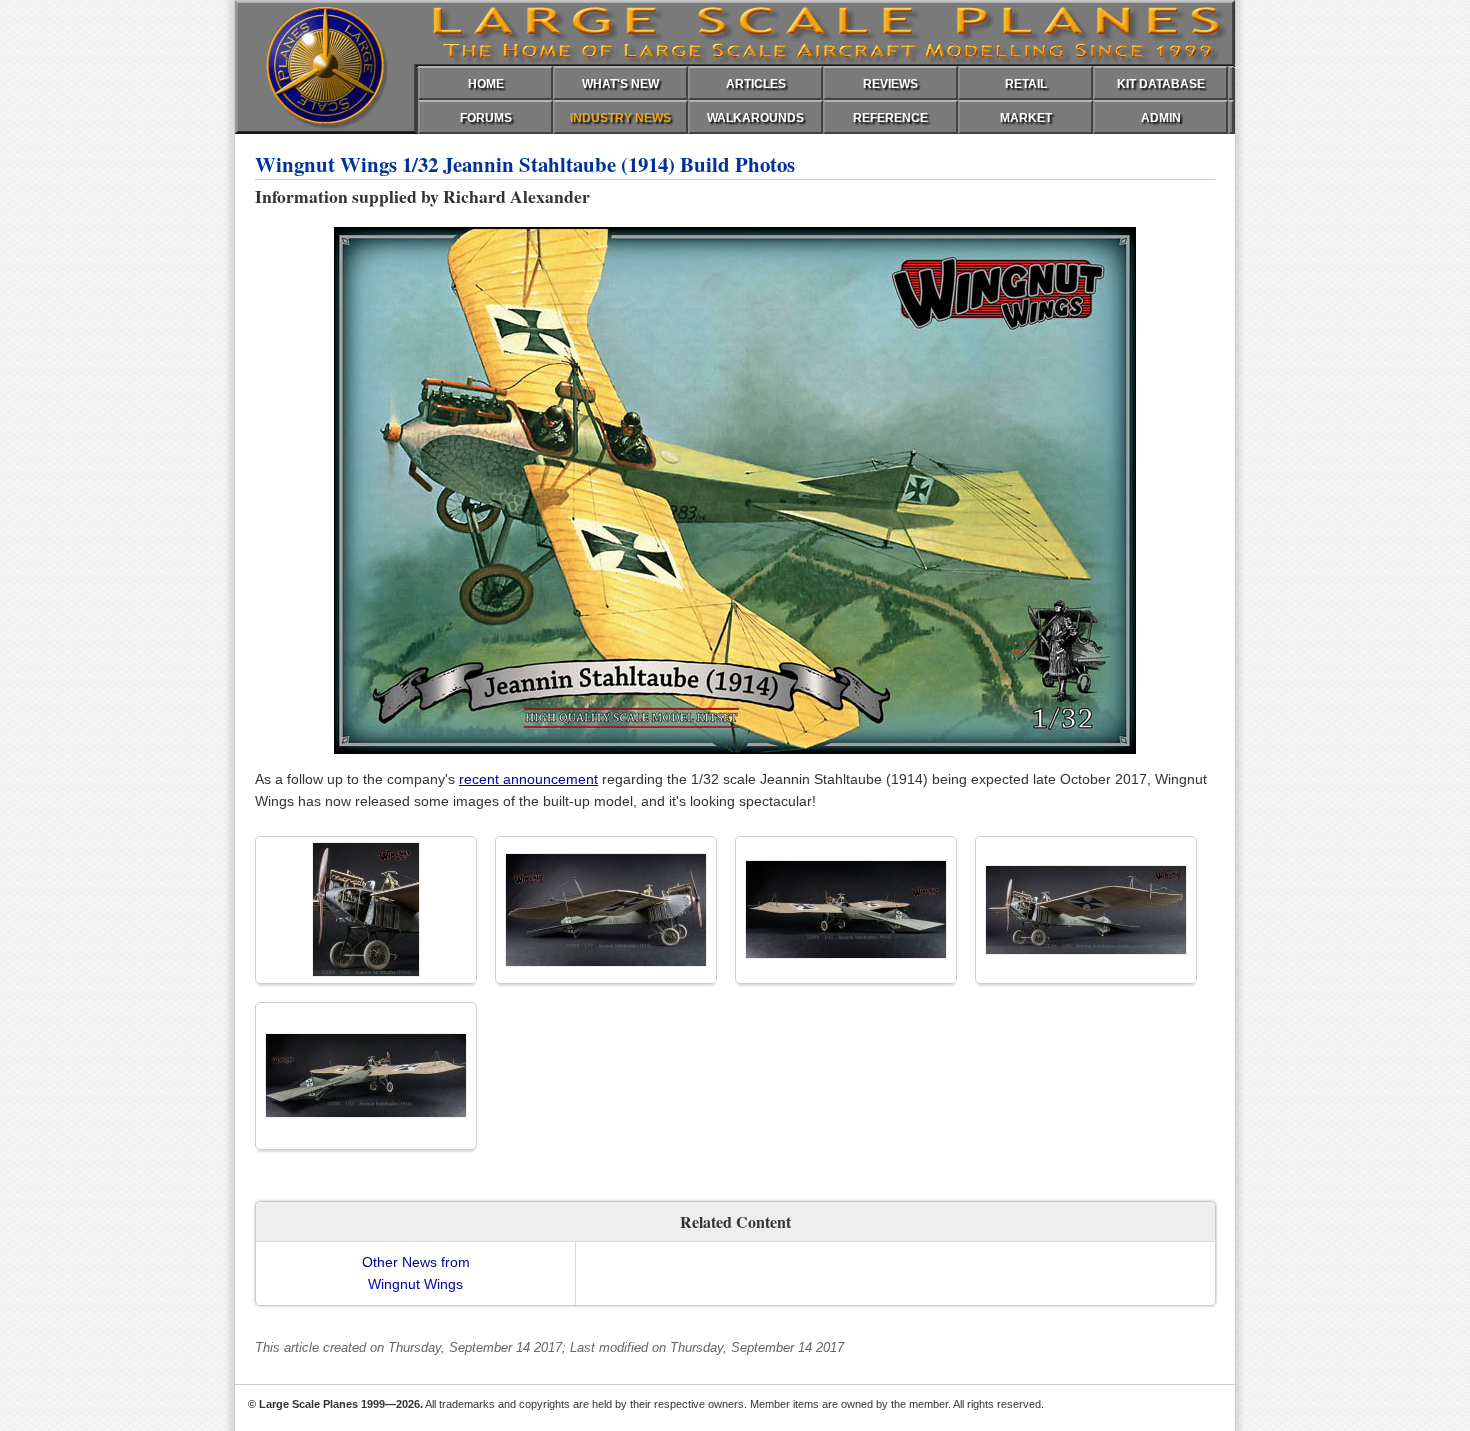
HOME (486, 84)
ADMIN (1161, 118)
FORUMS (486, 118)
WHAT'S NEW (620, 84)
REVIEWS (890, 84)
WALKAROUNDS (755, 118)
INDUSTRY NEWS (620, 118)
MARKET (1026, 118)
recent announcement (528, 779)
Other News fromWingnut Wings (416, 1273)
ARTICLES (756, 84)
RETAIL (1026, 84)
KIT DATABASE (1161, 84)
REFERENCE (890, 118)
